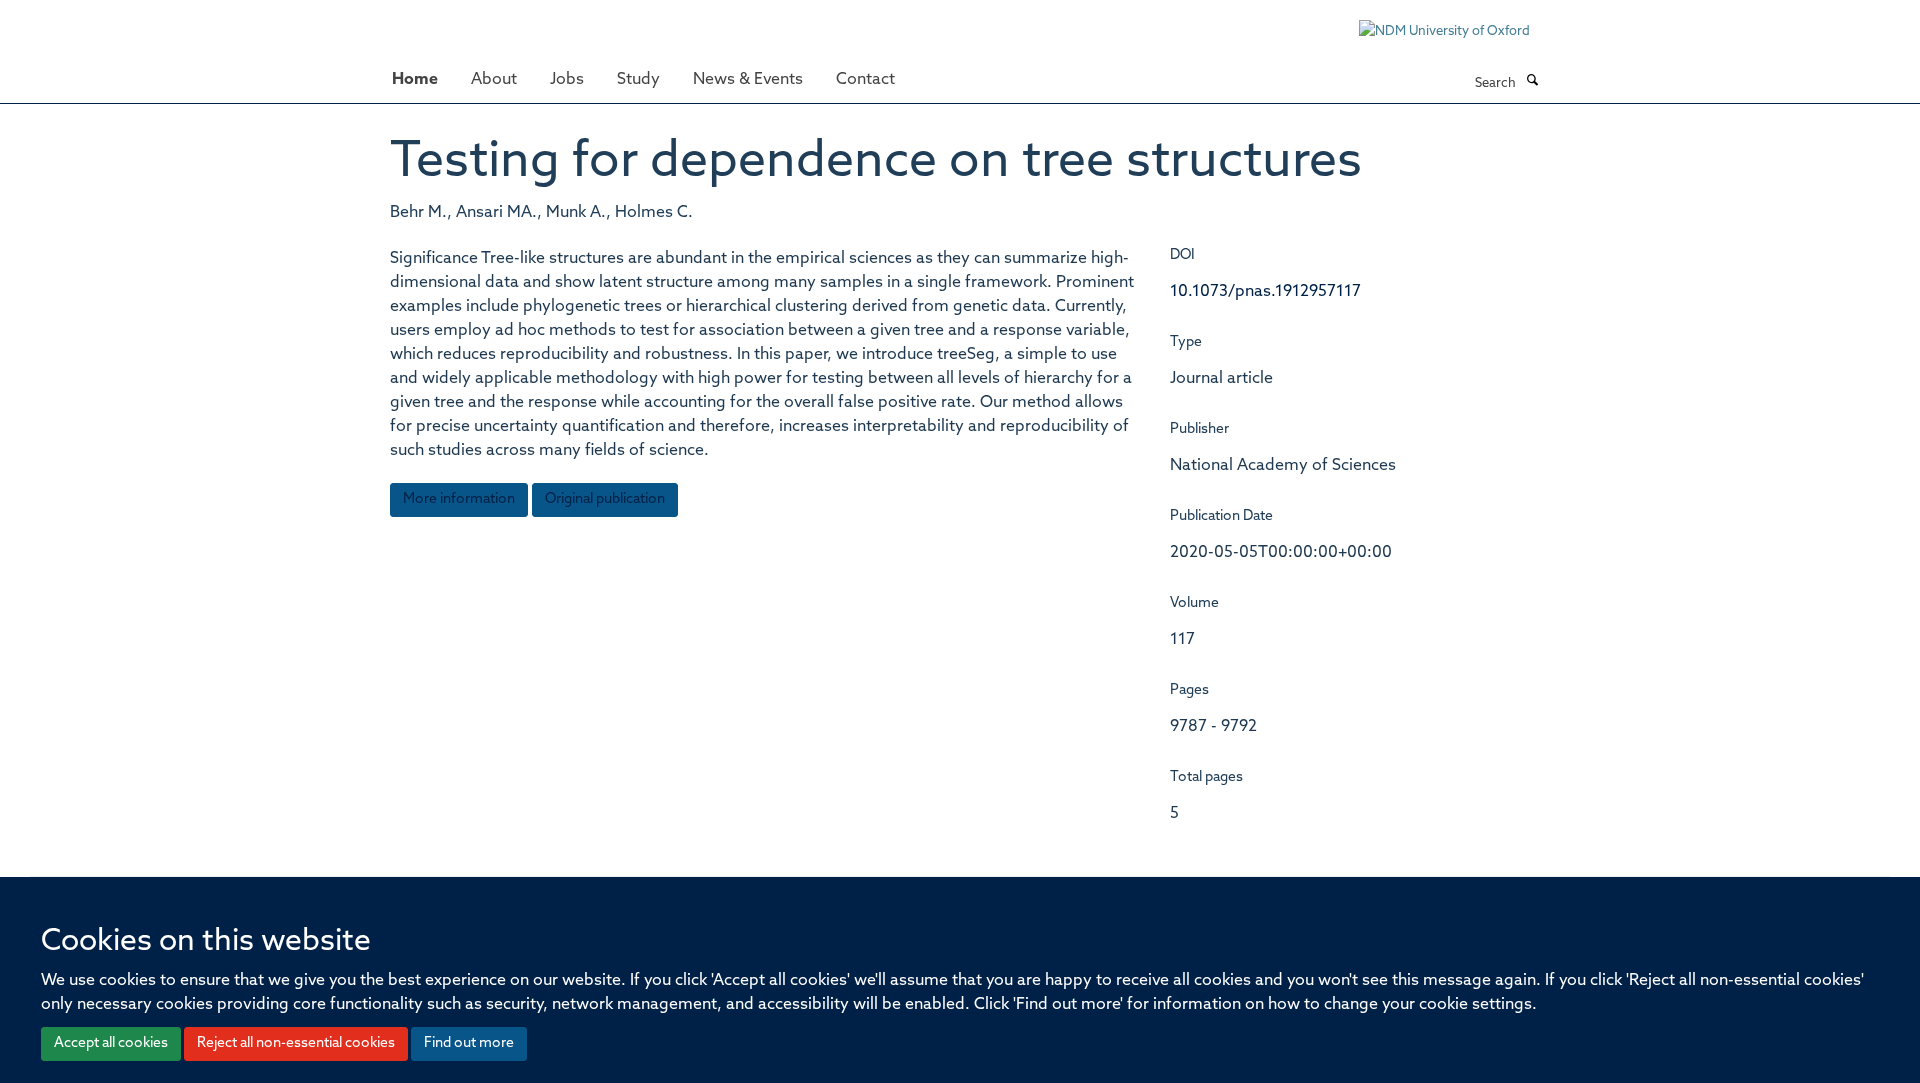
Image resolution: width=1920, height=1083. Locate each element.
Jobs (567, 80)
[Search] (1532, 82)
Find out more (469, 1043)
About (494, 80)
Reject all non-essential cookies (296, 1043)
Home (415, 80)
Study (638, 80)
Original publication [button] (605, 499)
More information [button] (459, 499)
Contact (865, 80)
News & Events (748, 80)
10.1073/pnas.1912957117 (1265, 292)
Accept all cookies (111, 1043)
